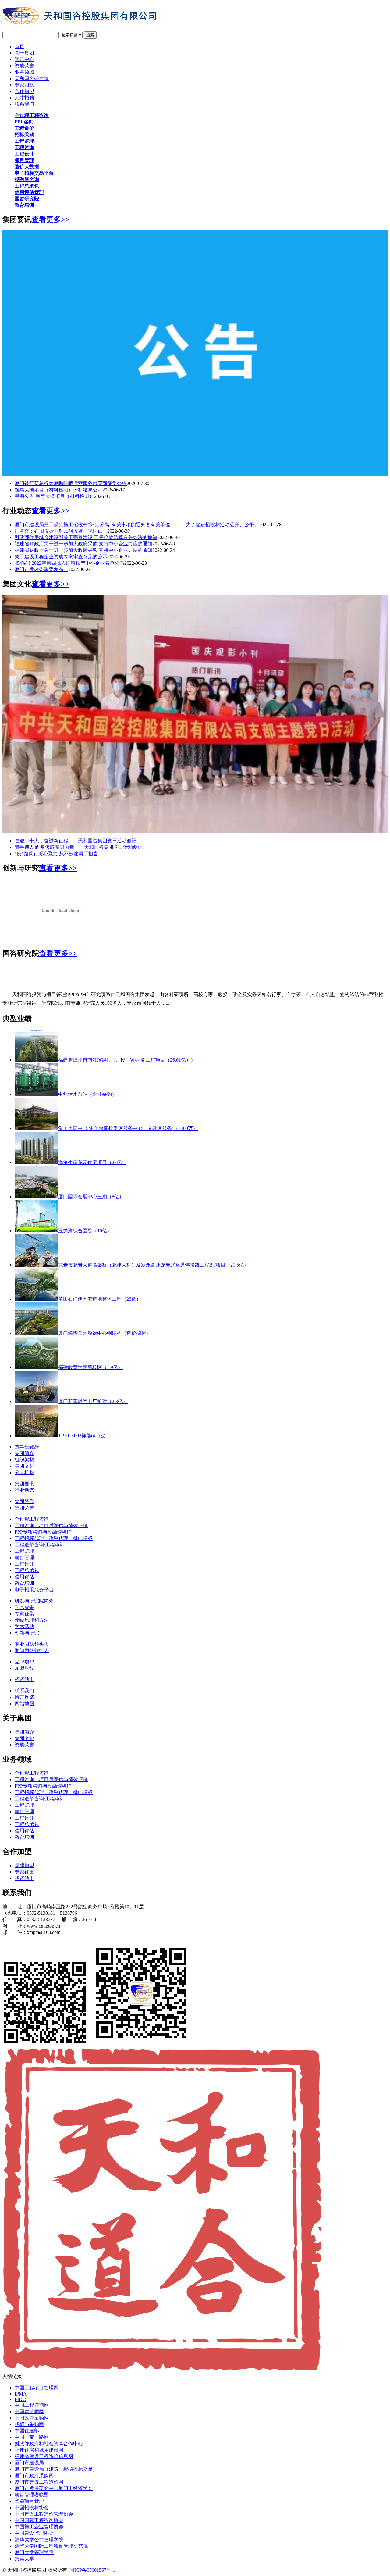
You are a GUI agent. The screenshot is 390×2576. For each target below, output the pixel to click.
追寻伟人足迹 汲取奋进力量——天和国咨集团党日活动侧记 (79, 847)
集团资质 (24, 1501)
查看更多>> (51, 220)
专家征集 (24, 1614)
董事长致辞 (27, 1447)
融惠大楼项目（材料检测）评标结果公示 (58, 490)
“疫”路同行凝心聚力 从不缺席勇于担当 (56, 854)
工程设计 (24, 1564)
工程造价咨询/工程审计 (40, 1545)
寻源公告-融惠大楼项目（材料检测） (54, 496)
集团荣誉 (24, 1508)
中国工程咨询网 (32, 2405)
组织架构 (24, 1460)
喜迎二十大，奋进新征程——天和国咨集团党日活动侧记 (76, 841)
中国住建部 (27, 2431)
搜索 (90, 35)
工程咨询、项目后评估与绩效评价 (51, 1526)
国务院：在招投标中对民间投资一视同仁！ (61, 531)
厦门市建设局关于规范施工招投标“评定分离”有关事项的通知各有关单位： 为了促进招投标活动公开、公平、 (137, 525)
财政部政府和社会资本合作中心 (49, 2444)
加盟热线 (24, 1668)
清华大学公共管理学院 (39, 2540)
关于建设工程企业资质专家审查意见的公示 (61, 557)
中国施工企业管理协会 (39, 2527)
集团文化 (24, 1466)
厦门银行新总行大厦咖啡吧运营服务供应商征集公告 (71, 483)
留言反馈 (24, 1697)
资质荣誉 (24, 1745)
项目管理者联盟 (32, 2495)
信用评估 (24, 1577)
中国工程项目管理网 (37, 2388)
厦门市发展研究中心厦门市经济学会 (54, 2488)
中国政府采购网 (32, 2418)
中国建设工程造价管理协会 (44, 2514)
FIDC (20, 2399)
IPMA (21, 2394)
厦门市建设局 (29, 2463)
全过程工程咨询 (32, 1519)
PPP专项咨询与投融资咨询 (43, 1532)
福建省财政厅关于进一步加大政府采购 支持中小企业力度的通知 (83, 544)
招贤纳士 (24, 1679)
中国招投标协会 (32, 2508)
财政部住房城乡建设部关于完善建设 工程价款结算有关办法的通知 (86, 537)
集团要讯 (24, 1484)
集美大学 (24, 2559)
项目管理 (24, 1558)
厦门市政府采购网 (34, 2476)
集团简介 (24, 1453)
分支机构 (24, 1472)
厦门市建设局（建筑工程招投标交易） (56, 2469)
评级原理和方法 (32, 1620)
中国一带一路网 (32, 2437)
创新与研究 (27, 1633)
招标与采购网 (29, 2424)
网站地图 (24, 1704)
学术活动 (24, 1626)
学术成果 (24, 1607)
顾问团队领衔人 (32, 1651)
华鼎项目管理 (29, 2501)
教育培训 (24, 1583)
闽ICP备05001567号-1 (92, 2570)
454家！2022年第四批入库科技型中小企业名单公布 (69, 563)
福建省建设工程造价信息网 (44, 2456)
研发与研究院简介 (34, 1601)
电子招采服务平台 (34, 1590)
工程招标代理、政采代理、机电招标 (54, 1538)
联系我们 (24, 1691)
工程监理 (24, 1551)
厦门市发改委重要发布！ (41, 569)
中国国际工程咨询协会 (39, 2520)
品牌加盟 (24, 1662)
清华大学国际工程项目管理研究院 (51, 2546)
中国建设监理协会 (34, 2533)
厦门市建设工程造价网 (39, 2482)
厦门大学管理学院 (34, 2552)
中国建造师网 (29, 2412)
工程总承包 (27, 1570)
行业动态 (24, 1490)
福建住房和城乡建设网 (39, 2450)
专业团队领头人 (32, 1644)
